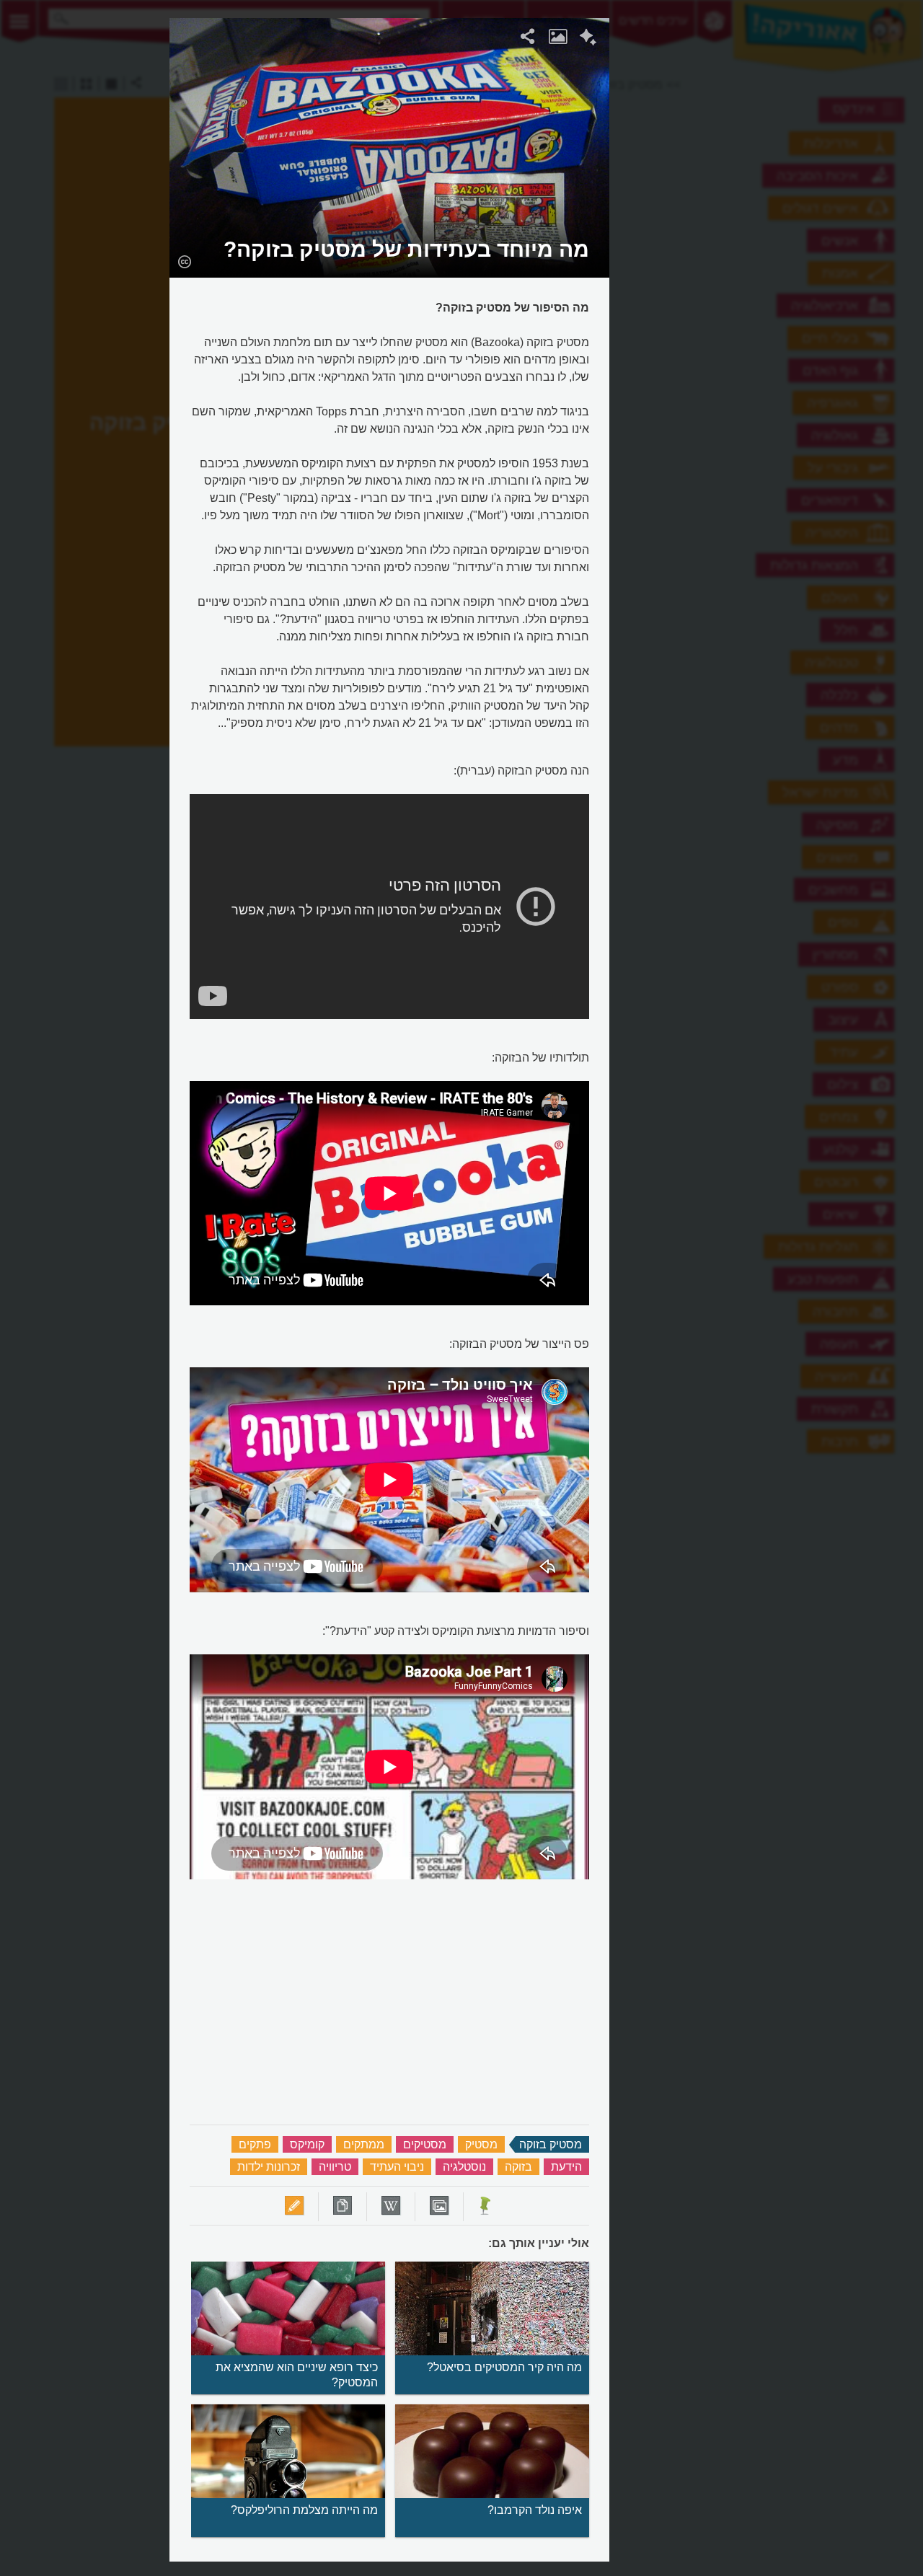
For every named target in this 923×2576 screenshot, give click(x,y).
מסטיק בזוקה (551, 2144)
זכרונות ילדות (269, 2167)
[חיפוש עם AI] (588, 39)
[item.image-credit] (184, 261)
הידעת (566, 2167)
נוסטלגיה (464, 2167)
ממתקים (364, 2144)
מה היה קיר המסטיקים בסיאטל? (504, 2367)
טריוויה (335, 2167)
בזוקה (518, 2167)
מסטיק (481, 2144)
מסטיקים (425, 2144)
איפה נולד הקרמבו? (535, 2510)
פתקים (255, 2144)
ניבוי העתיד (397, 2167)
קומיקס (307, 2144)
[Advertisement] (787, 234)
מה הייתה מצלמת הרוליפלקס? (304, 2510)
